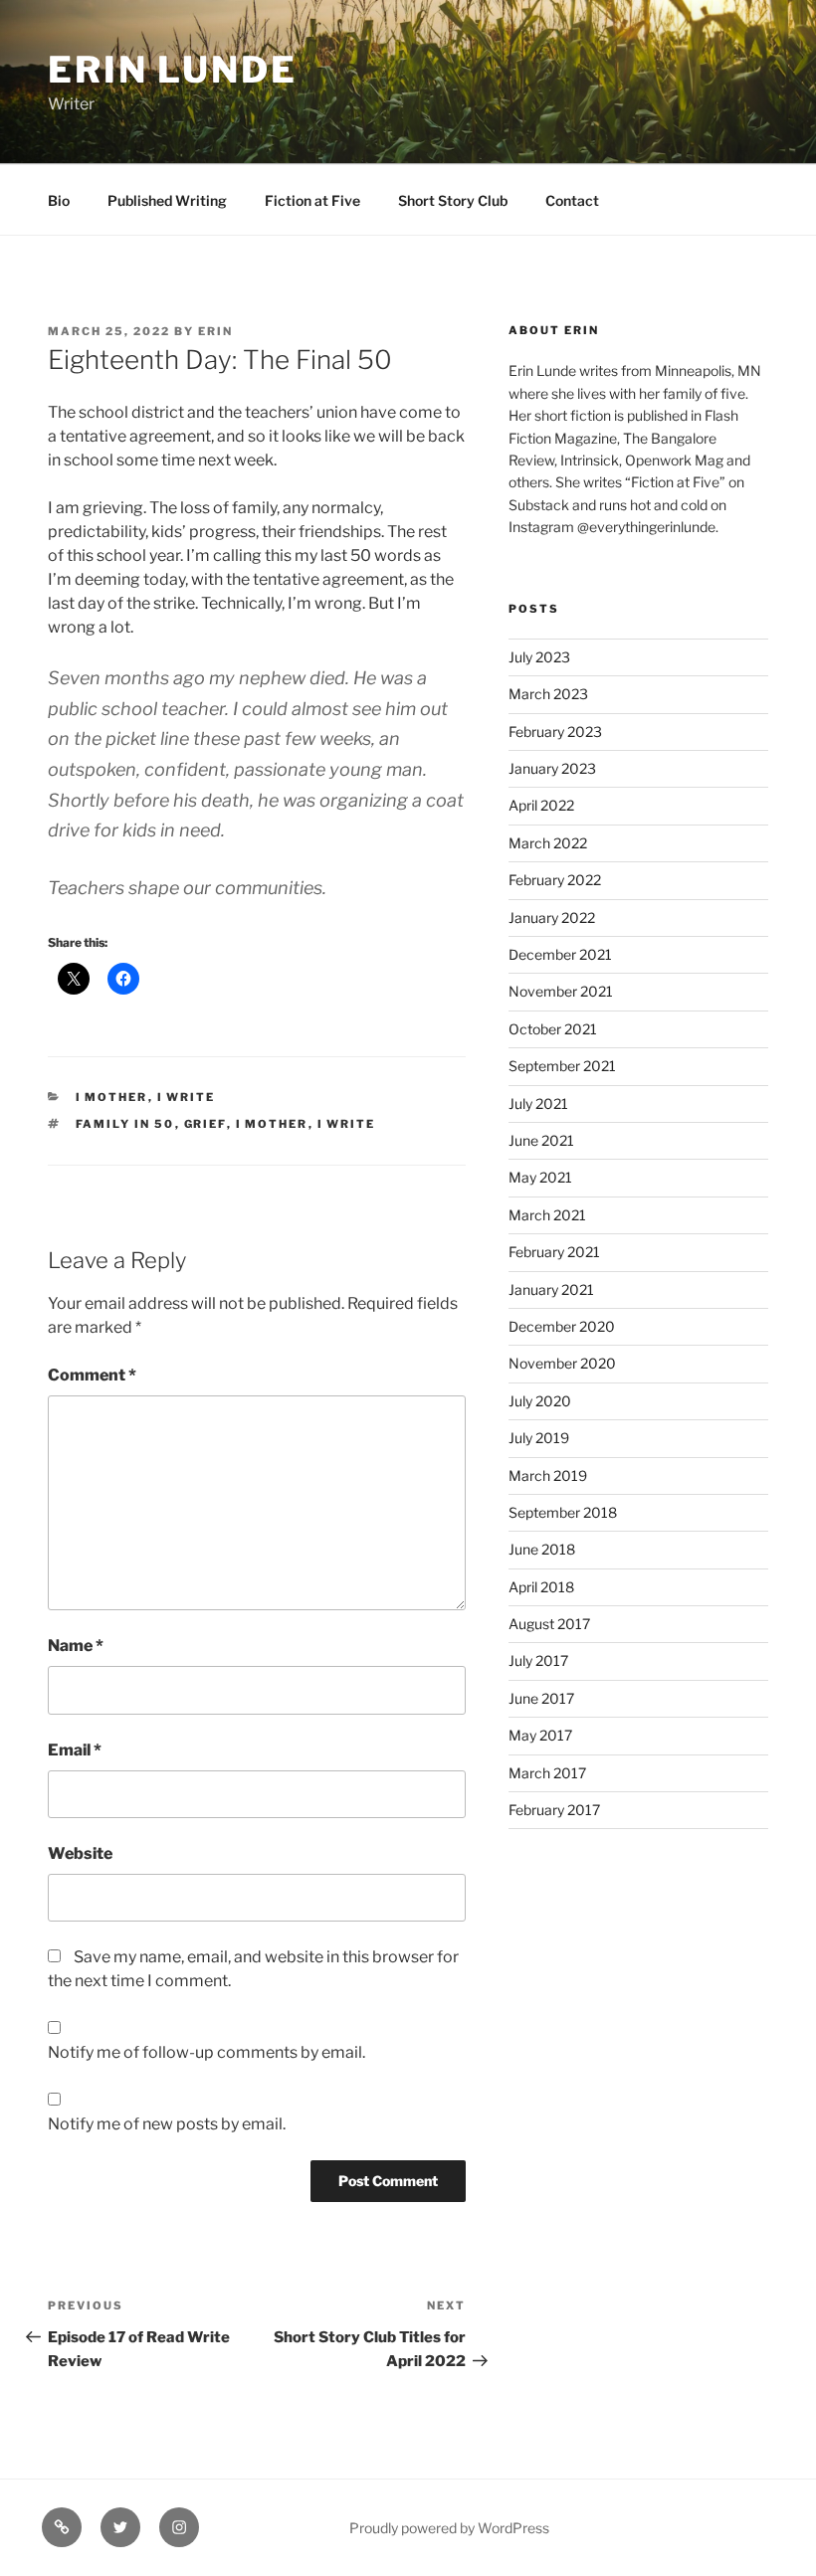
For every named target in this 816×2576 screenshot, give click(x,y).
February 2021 (554, 1252)
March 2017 (547, 1773)
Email (75, 1750)
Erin (215, 331)
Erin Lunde (173, 70)
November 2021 (561, 991)
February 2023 (555, 732)
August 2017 (549, 1624)
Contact (572, 200)
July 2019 (539, 1438)
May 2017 (540, 1735)
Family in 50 (125, 1124)
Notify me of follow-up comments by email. (206, 2052)
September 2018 (563, 1512)
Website (80, 1853)
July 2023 (539, 657)
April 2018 (541, 1587)
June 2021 (541, 1140)
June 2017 (541, 1698)
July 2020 (540, 1401)
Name (76, 1646)
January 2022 (552, 918)
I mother (112, 1097)
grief (205, 1124)
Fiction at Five (312, 200)
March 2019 (548, 1475)
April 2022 (541, 805)
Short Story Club (453, 200)
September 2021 (562, 1066)
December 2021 (560, 954)
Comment (92, 1375)
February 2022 (555, 880)
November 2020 (562, 1363)
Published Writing (167, 200)
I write (187, 1097)
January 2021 (551, 1289)
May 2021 (540, 1177)
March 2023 (548, 694)
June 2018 (542, 1549)
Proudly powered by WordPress (449, 2528)
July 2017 (538, 1660)
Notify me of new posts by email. (167, 2124)
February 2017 (554, 1810)
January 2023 (552, 768)
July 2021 (538, 1104)
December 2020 (562, 1326)
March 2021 (547, 1215)
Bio (59, 200)
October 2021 (553, 1029)
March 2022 (548, 843)
